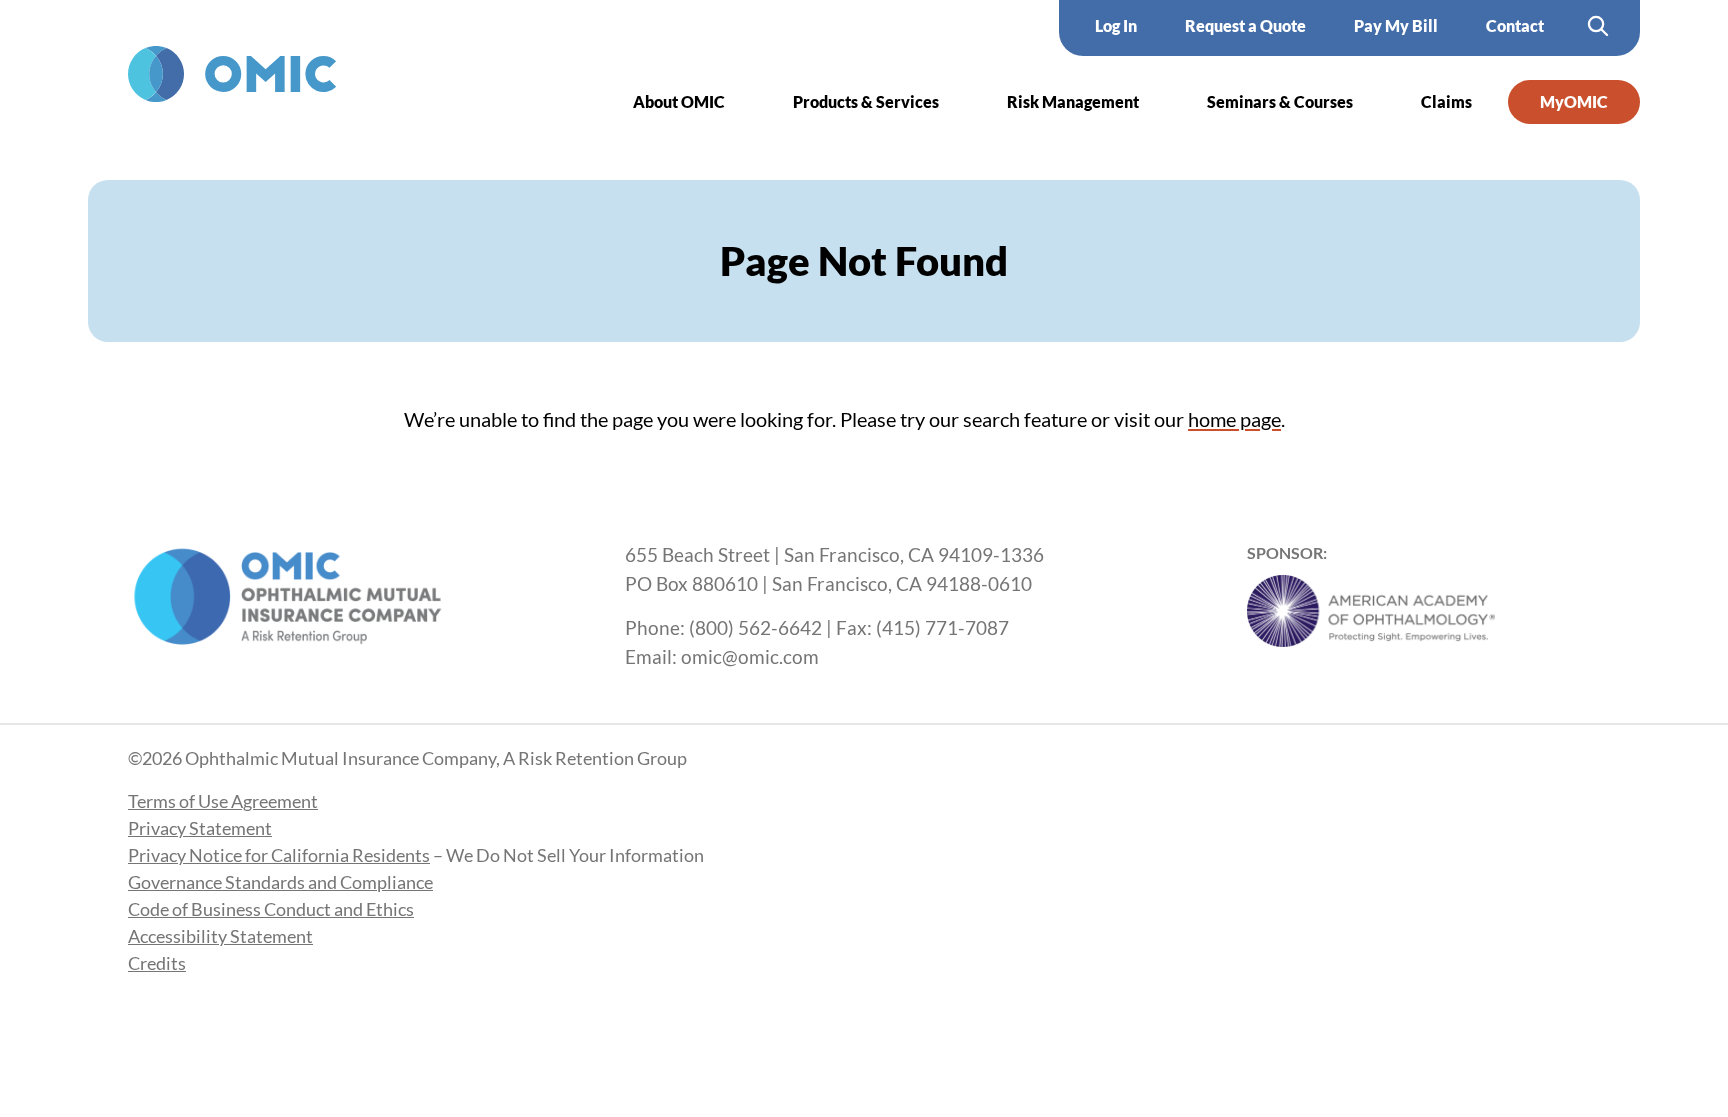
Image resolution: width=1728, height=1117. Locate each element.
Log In (1116, 25)
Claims (1446, 101)
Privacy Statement (200, 828)
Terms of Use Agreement (223, 801)
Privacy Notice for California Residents (279, 855)
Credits (157, 963)
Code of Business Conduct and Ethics (271, 909)
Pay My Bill (1396, 25)
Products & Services (866, 101)
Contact (1515, 25)
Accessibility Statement (220, 936)
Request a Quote (1245, 25)
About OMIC (679, 101)
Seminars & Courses (1280, 101)
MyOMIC (1574, 101)
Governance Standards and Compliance (280, 882)
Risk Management (1073, 101)
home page (1234, 419)
